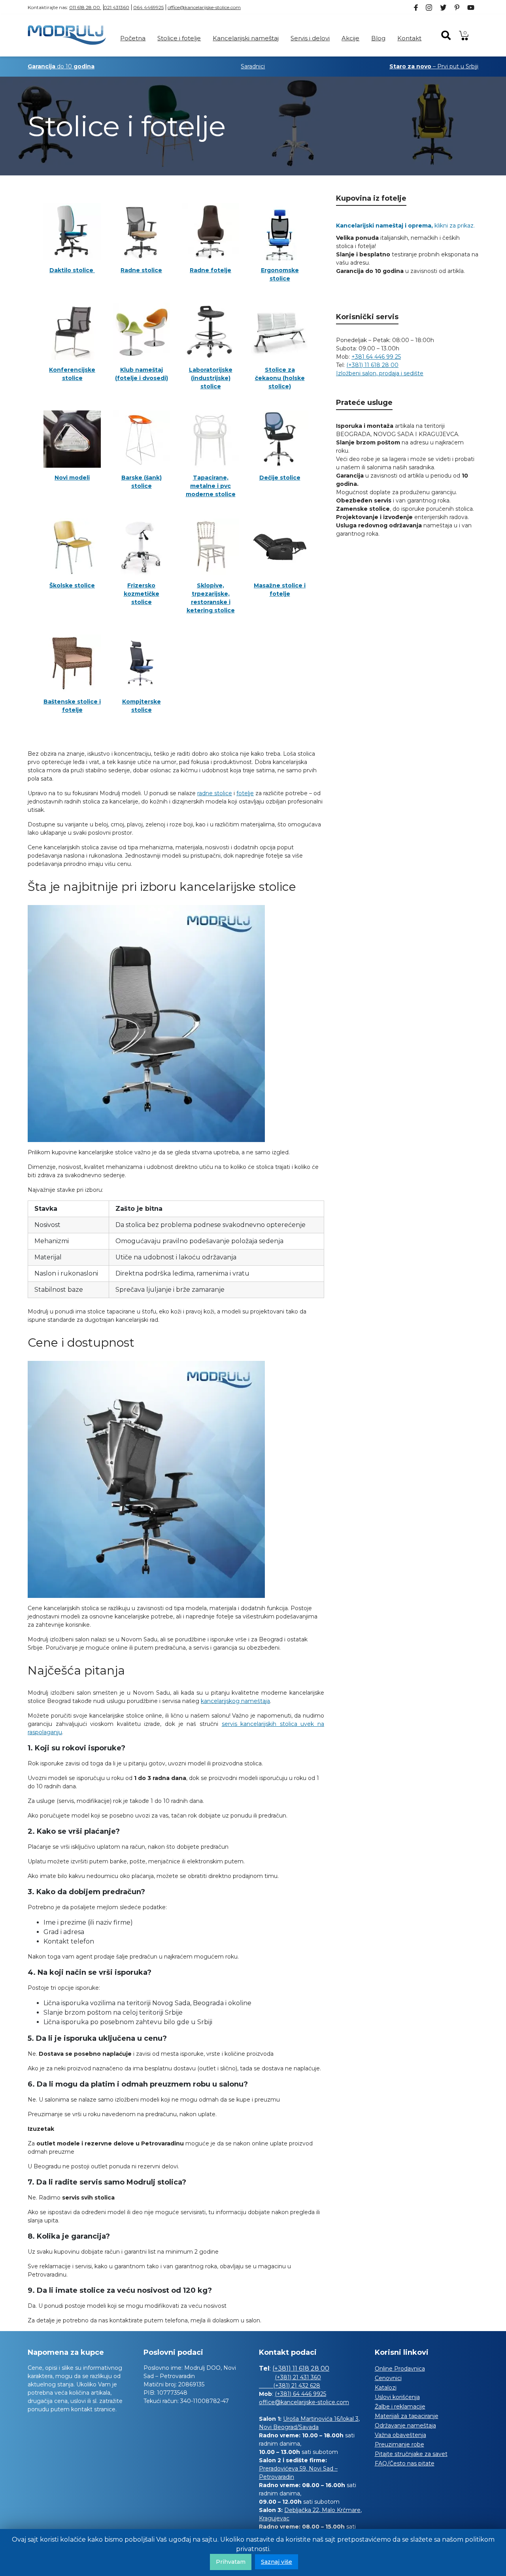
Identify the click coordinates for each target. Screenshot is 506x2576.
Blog (378, 38)
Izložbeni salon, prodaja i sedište (380, 373)
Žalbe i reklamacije (400, 2407)
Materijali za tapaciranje (407, 2416)
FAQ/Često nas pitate (405, 2463)
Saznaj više (277, 2562)
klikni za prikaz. (405, 226)
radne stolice (215, 793)
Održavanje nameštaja (405, 2425)
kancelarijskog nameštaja (235, 1701)
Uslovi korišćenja (397, 2397)
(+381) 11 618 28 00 (372, 365)
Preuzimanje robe (399, 2444)
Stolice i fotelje (179, 38)
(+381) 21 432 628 (290, 2386)
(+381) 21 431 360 (298, 2377)
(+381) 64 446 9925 (300, 2394)
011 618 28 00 (85, 7)
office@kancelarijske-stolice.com (204, 7)
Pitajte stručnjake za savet (411, 2454)
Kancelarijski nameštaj (246, 38)
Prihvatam (231, 2562)
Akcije (350, 38)
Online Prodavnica (400, 2369)
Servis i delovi (310, 38)
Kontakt (409, 38)
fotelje (245, 793)
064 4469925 (148, 7)
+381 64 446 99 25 (376, 357)
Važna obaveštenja (400, 2435)
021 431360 (116, 7)
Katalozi (386, 2388)
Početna (133, 38)
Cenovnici (388, 2378)
